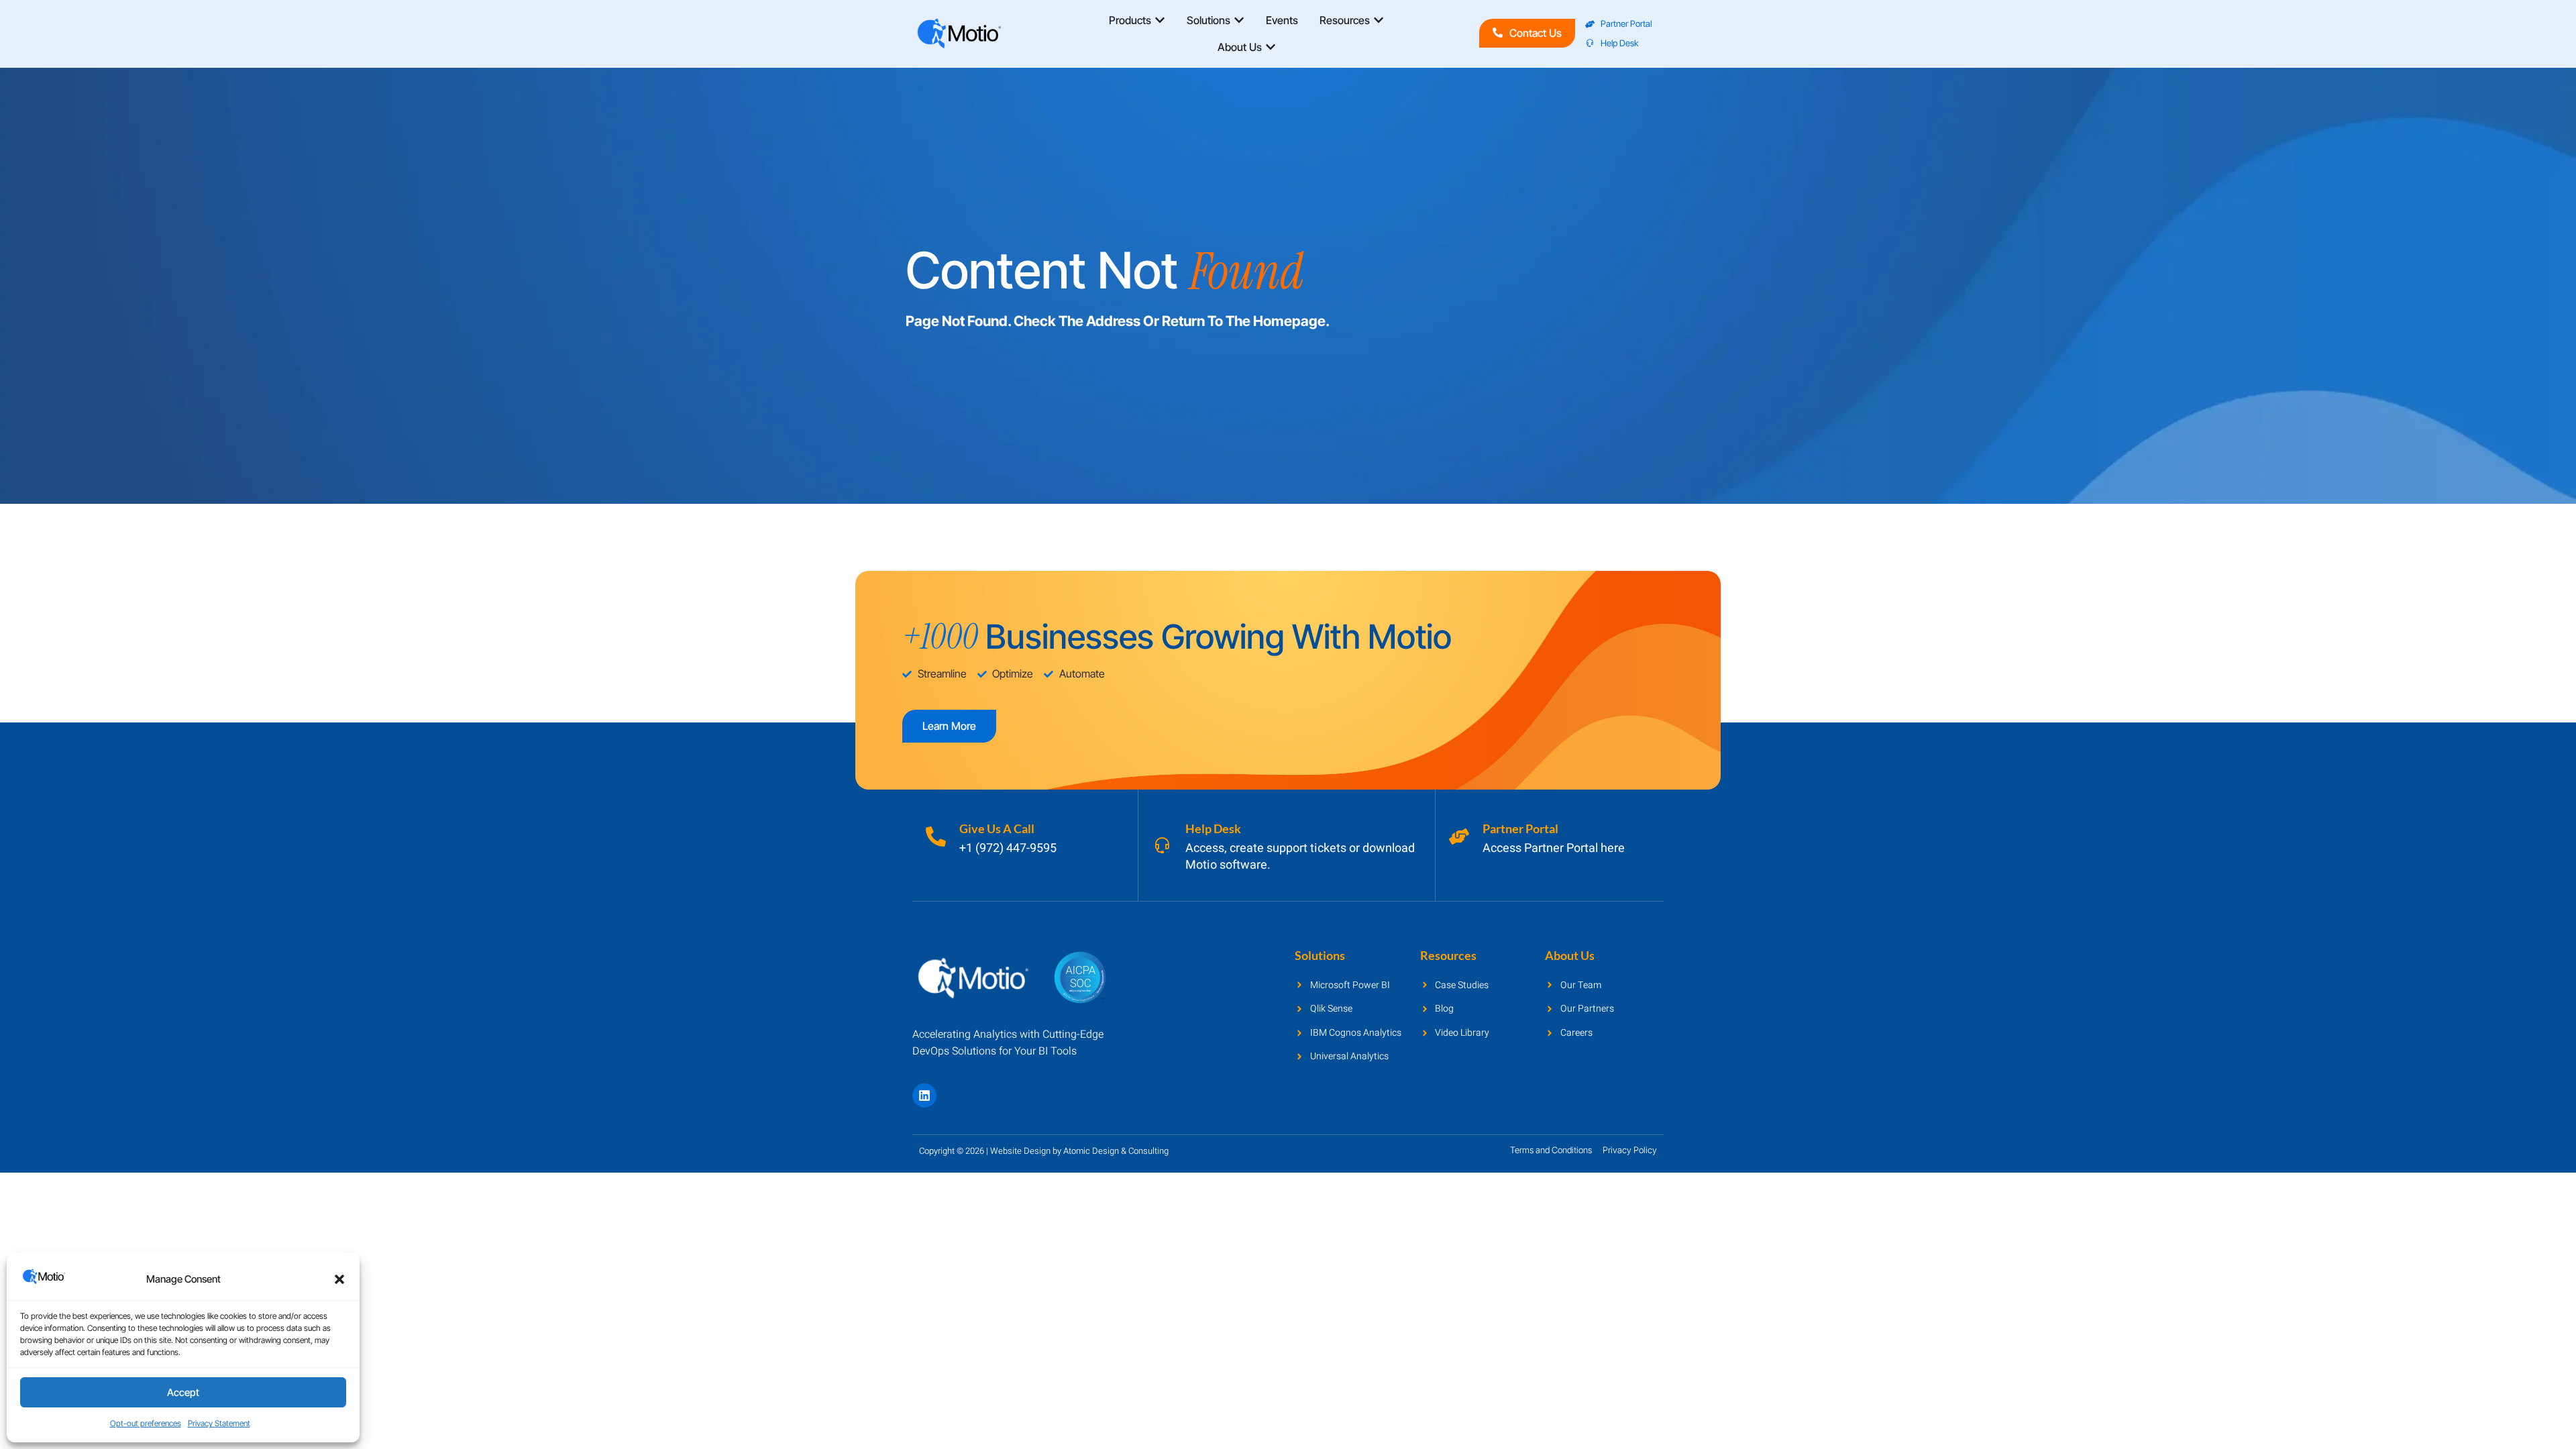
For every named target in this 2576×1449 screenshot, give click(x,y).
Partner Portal (1520, 828)
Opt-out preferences (146, 1423)
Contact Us (1536, 33)
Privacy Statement (219, 1423)
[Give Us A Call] (936, 837)
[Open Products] (1160, 20)
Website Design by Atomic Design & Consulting (1079, 1151)
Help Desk (1213, 828)
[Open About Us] (1271, 47)
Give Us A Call (997, 828)
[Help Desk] (1162, 845)
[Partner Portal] (1459, 837)
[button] (339, 1279)
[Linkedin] (924, 1095)
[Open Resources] (1379, 20)
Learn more (949, 726)
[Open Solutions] (1239, 20)
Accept (183, 1392)
